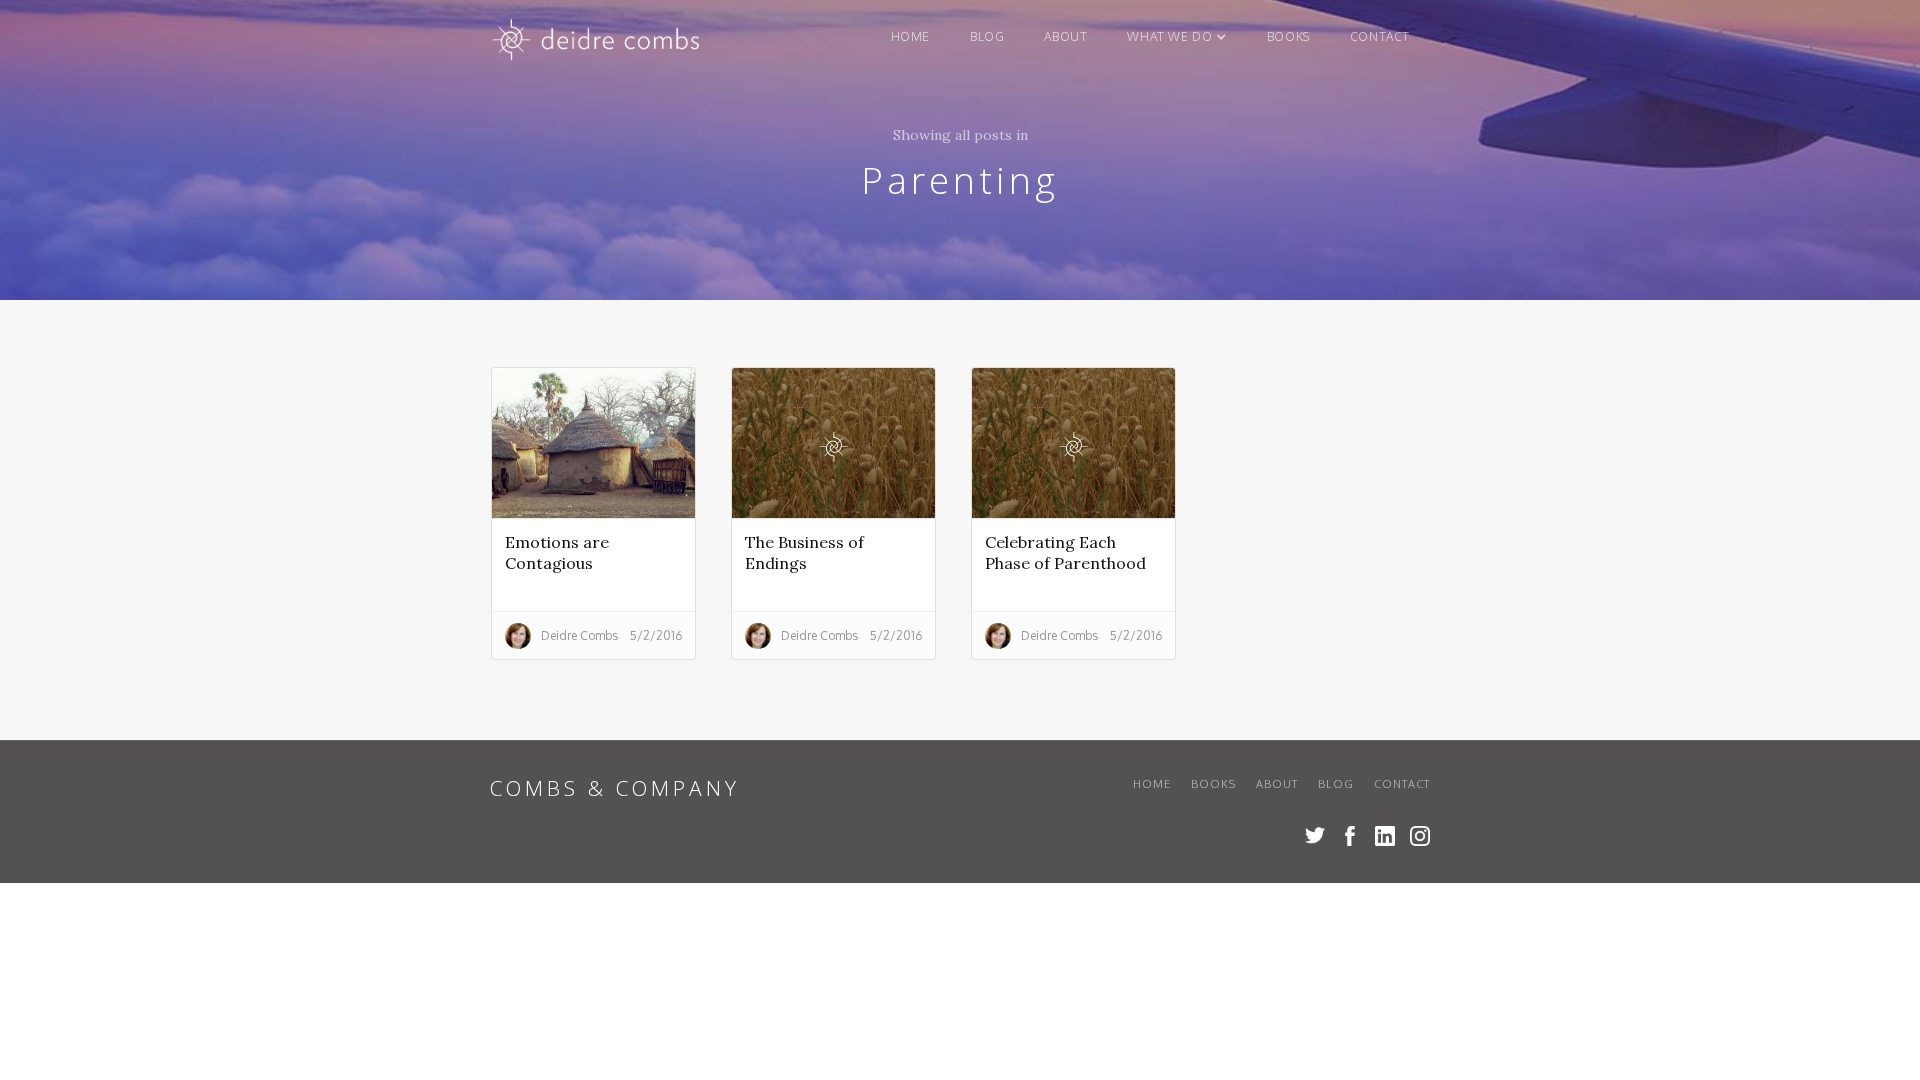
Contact (1380, 36)
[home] (597, 44)
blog (987, 36)
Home (910, 36)
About (1065, 36)
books (1288, 36)
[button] (1176, 37)
